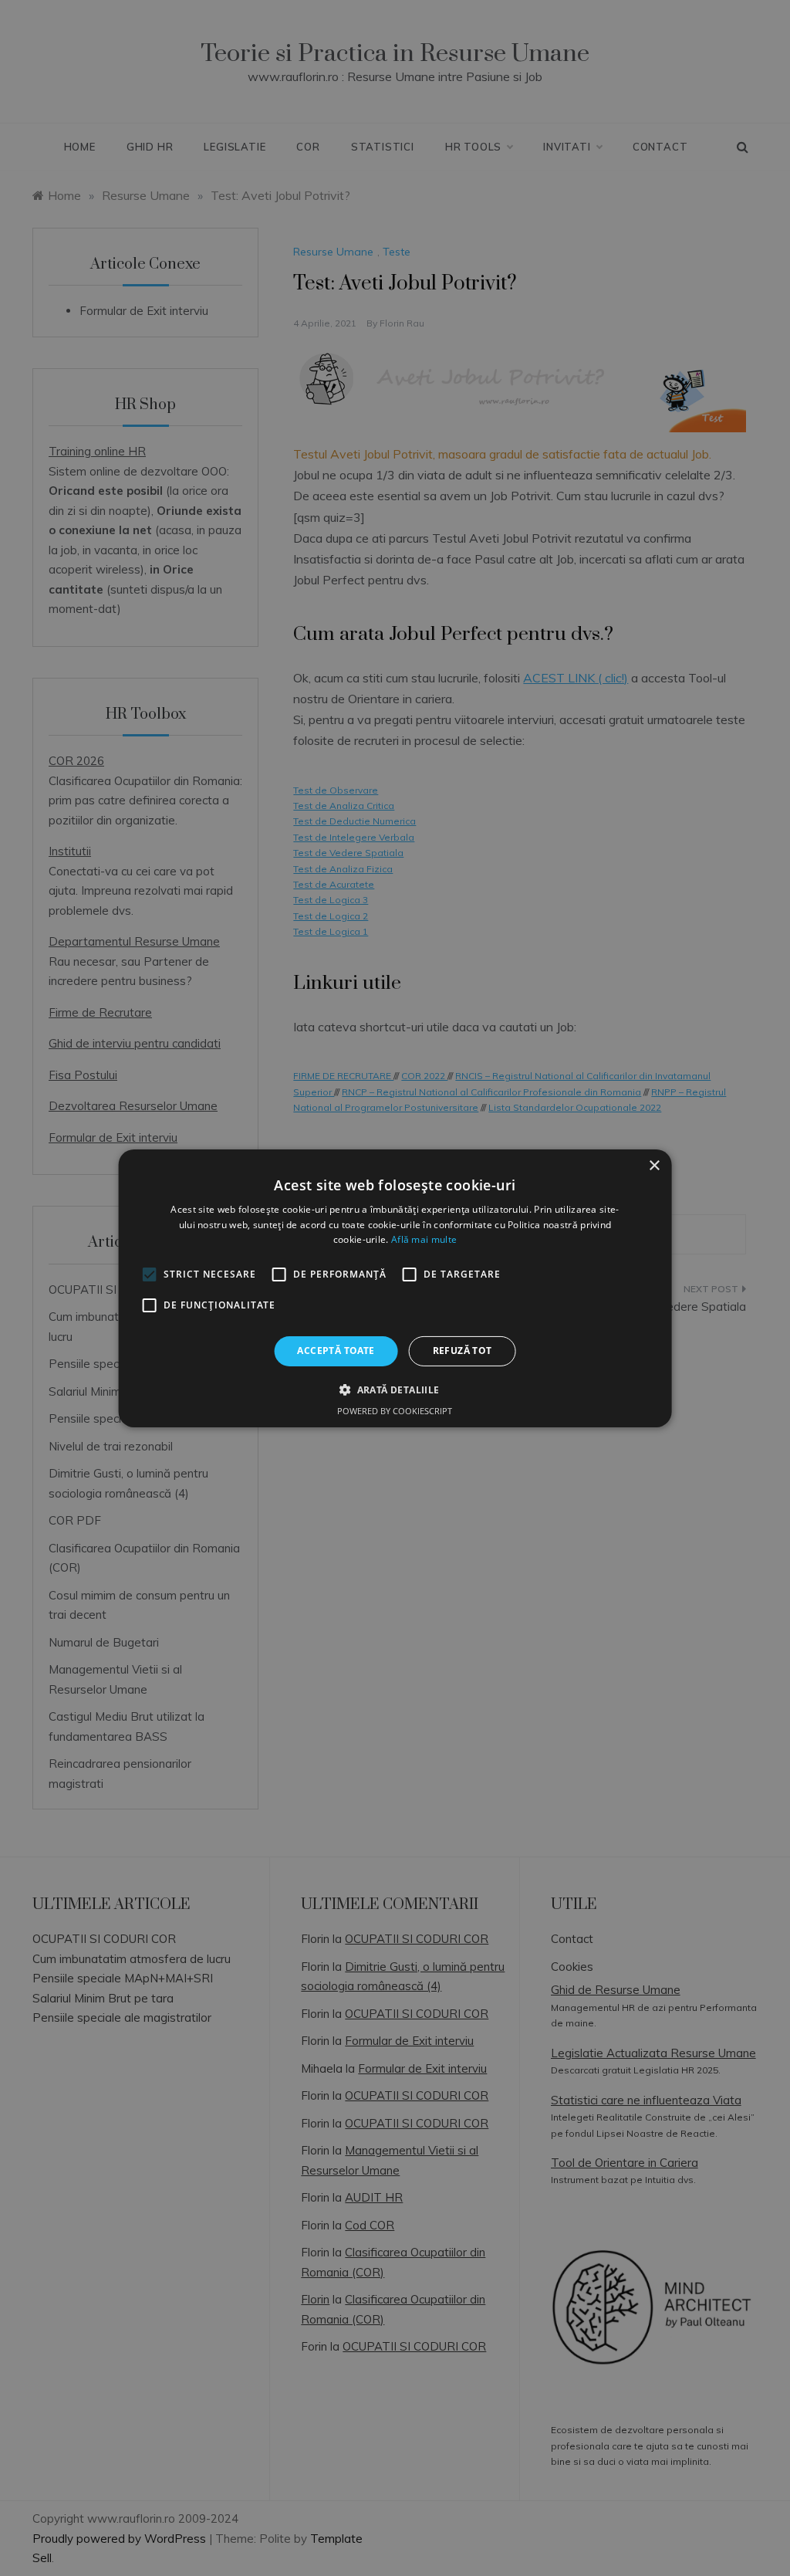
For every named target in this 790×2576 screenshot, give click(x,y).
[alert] (395, 1288)
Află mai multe (424, 1239)
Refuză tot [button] (463, 1351)
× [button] (654, 1165)
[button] (395, 1390)
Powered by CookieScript (395, 1411)
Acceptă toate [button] (336, 1351)
